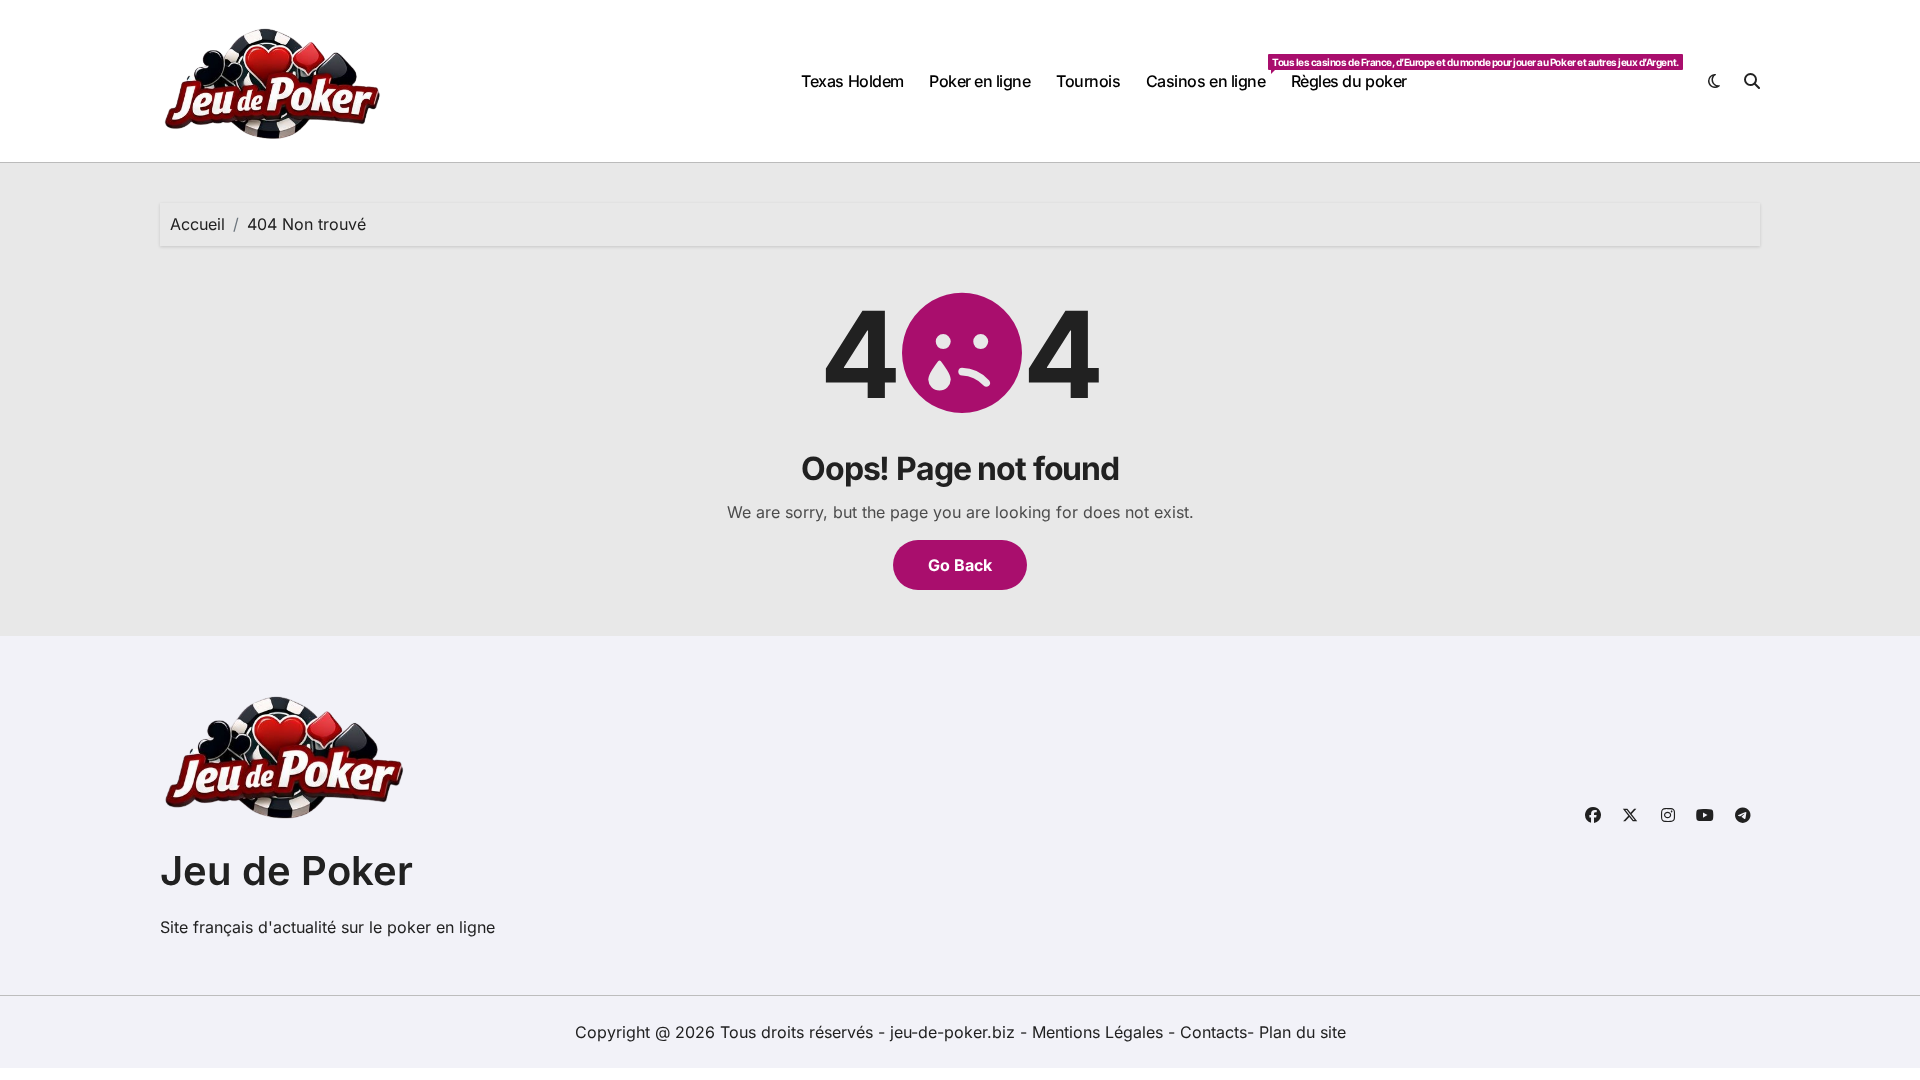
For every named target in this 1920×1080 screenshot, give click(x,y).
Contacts (1213, 1032)
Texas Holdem (852, 81)
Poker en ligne (979, 81)
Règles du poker (1349, 81)
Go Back (960, 565)
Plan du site (1302, 1032)
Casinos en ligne (1212, 73)
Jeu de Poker (286, 870)
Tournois (1088, 81)
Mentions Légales (1100, 1032)
